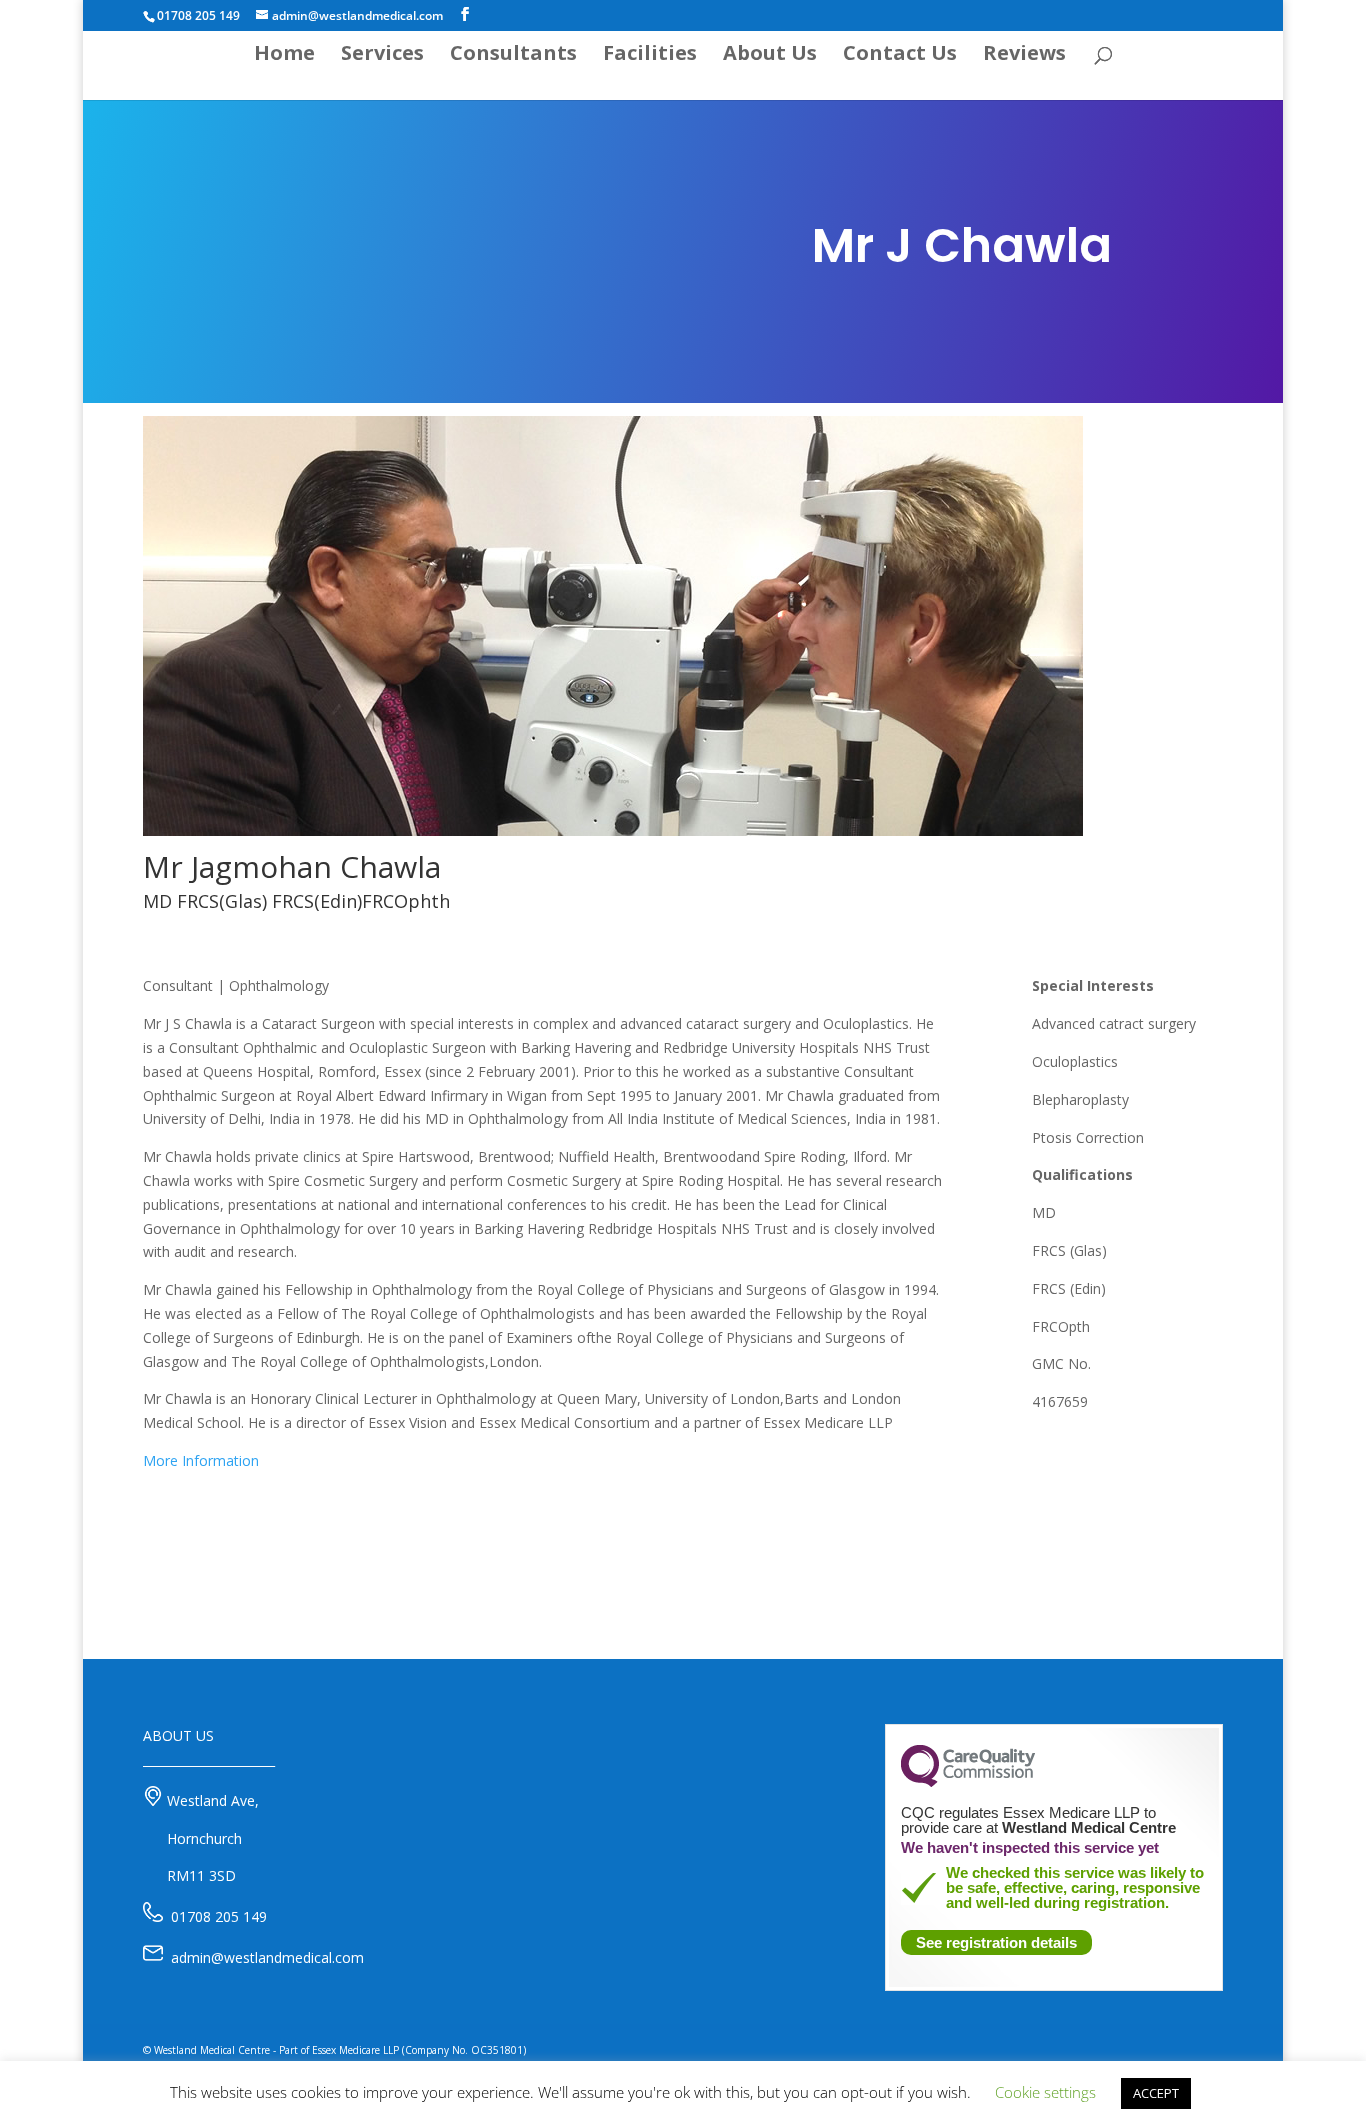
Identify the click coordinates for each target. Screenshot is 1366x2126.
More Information (201, 1460)
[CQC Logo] (968, 1782)
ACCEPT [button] (1156, 2093)
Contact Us (900, 56)
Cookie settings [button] (1045, 2092)
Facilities (650, 56)
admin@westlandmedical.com (267, 1957)
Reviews (1024, 56)
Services (382, 56)
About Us (770, 56)
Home (284, 56)
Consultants (513, 56)
